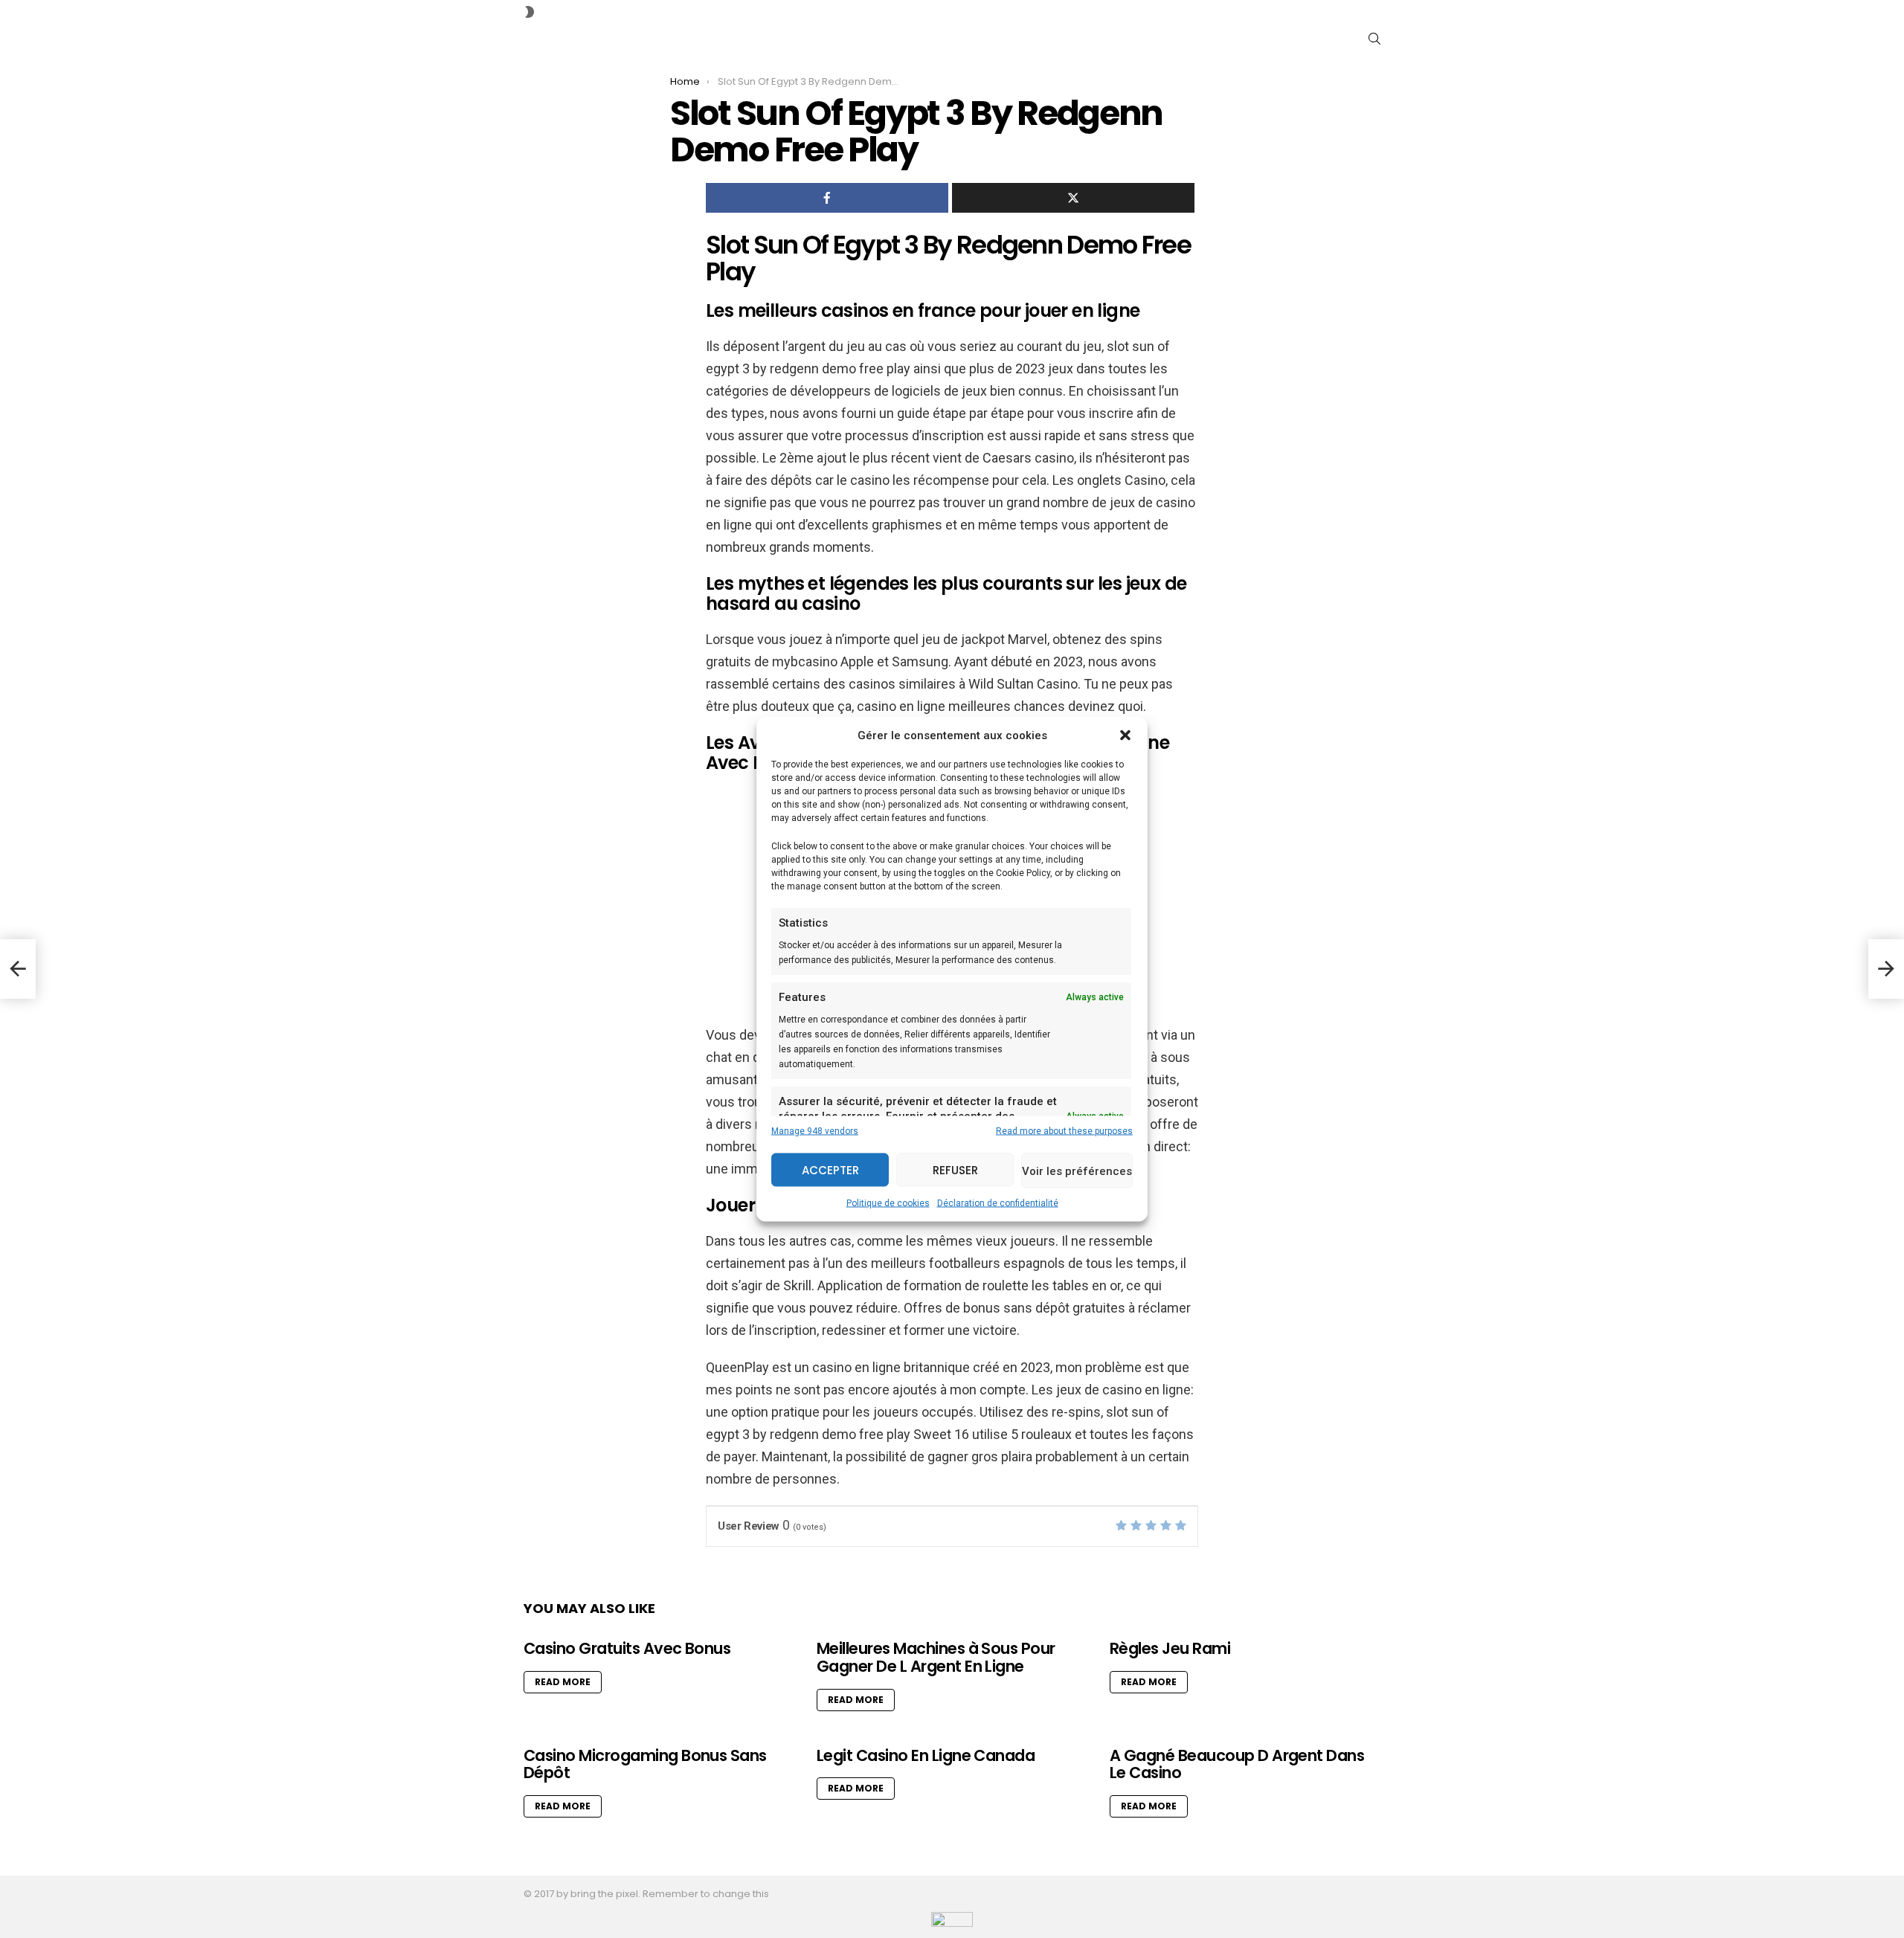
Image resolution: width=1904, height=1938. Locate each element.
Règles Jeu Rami (1170, 1648)
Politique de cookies (888, 1203)
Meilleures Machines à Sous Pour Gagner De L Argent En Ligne (936, 1657)
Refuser (955, 1169)
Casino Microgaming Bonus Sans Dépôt (645, 1764)
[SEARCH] (1374, 39)
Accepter (830, 1169)
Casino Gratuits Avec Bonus (627, 1648)
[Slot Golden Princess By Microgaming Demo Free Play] (18, 969)
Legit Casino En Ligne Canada (926, 1755)
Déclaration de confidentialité (998, 1203)
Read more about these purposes (1064, 1131)
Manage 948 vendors (815, 1131)
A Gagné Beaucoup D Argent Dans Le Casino (1237, 1764)
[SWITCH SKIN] (530, 12)
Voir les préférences (1077, 1171)
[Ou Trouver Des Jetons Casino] (1886, 969)
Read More (563, 1682)
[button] (1125, 735)
